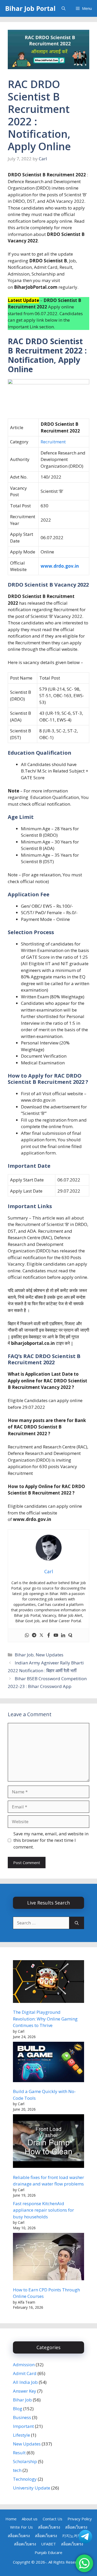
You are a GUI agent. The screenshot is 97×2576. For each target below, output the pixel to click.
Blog (18, 2409)
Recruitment (53, 442)
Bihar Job (24, 1655)
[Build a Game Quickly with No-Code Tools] (48, 2063)
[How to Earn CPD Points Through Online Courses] (48, 2257)
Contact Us (53, 2519)
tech (17, 2470)
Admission (24, 2365)
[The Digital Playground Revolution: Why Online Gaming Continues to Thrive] (48, 1982)
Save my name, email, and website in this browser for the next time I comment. (51, 1840)
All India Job (25, 2382)
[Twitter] (41, 1635)
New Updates (50, 1655)
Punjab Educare (48, 2552)
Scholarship (25, 2461)
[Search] (77, 1923)
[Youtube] (56, 1635)
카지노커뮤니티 (76, 2536)
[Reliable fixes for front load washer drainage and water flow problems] (48, 2142)
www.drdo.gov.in (60, 566)
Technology (25, 2479)
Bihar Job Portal (30, 8)
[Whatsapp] (27, 1635)
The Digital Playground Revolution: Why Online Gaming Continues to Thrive (45, 2019)
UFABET (48, 2544)
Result (19, 2453)
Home (11, 2519)
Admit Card (25, 2373)
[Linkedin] (63, 1635)
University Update (32, 2488)
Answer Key (25, 2391)
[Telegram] (34, 1635)
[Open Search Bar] (64, 8)
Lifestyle (21, 2435)
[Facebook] (49, 1635)
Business (22, 2417)
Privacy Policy (80, 2519)
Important (23, 2426)
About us (30, 2519)
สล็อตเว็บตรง (49, 2527)
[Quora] (70, 1635)
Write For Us (21, 2527)
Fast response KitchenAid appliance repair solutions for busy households (43, 2210)
